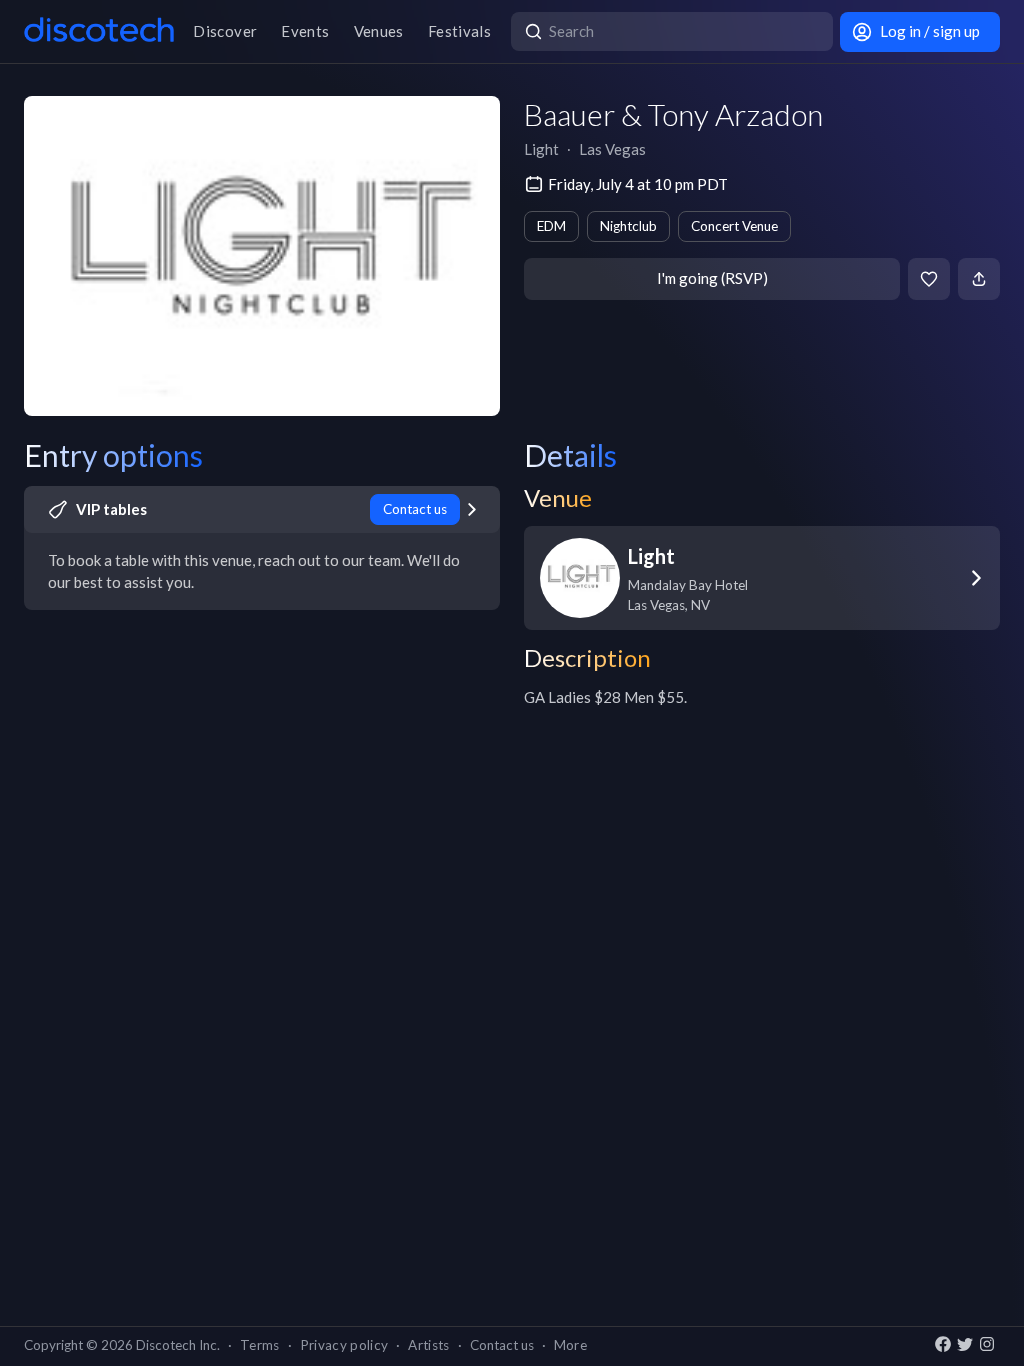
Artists (428, 1345)
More (570, 1345)
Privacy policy (344, 1345)
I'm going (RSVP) (712, 278)
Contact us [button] (502, 1345)
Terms (260, 1345)
